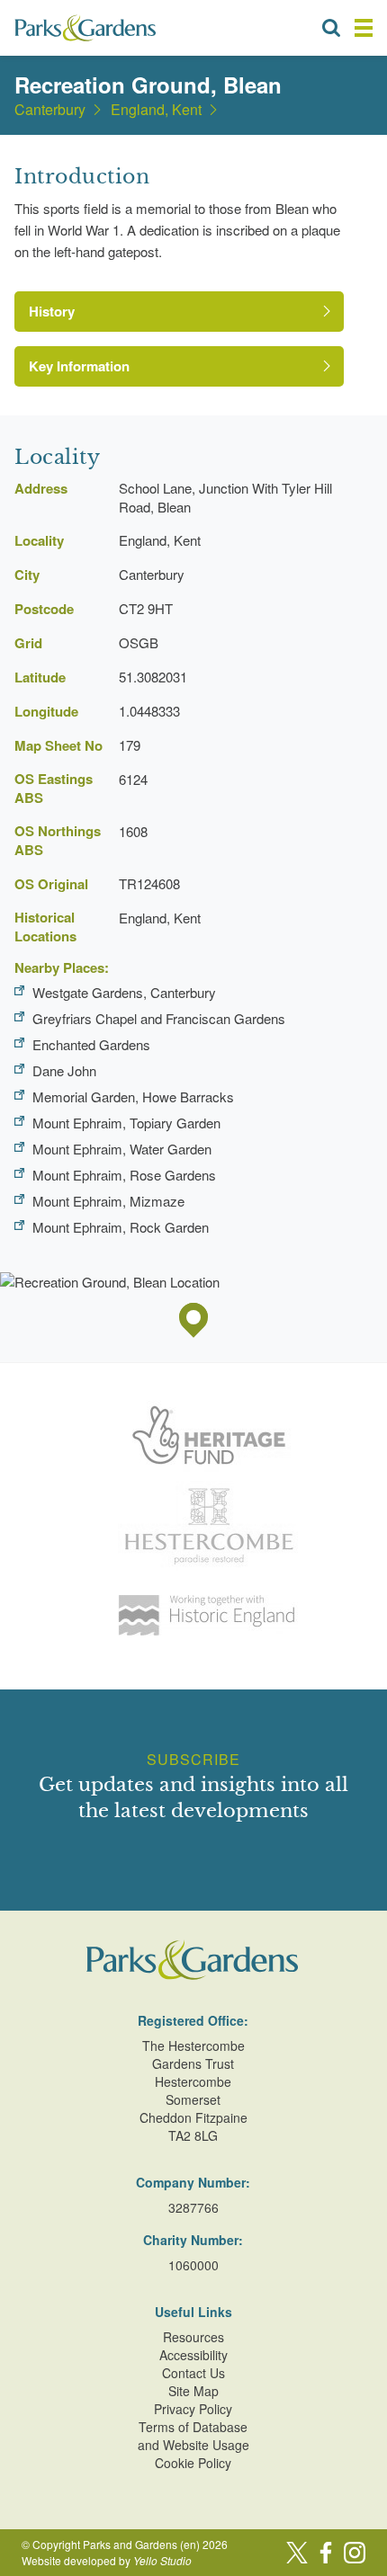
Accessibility (193, 2355)
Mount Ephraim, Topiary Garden (126, 1123)
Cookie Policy (193, 2463)
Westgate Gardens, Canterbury (124, 992)
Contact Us (193, 2373)
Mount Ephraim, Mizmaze (108, 1201)
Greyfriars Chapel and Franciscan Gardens (159, 1018)
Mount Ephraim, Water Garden (122, 1149)
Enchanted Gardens (91, 1044)
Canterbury (50, 110)
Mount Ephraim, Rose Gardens (124, 1175)
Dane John (64, 1070)
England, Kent (156, 110)
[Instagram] (355, 2553)
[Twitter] (297, 2553)
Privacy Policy (193, 2409)
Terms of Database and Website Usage (193, 2436)
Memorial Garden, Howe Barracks (133, 1096)
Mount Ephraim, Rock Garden (121, 1227)
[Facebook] (326, 2553)
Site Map (193, 2391)
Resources (193, 2337)
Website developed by (107, 2560)
